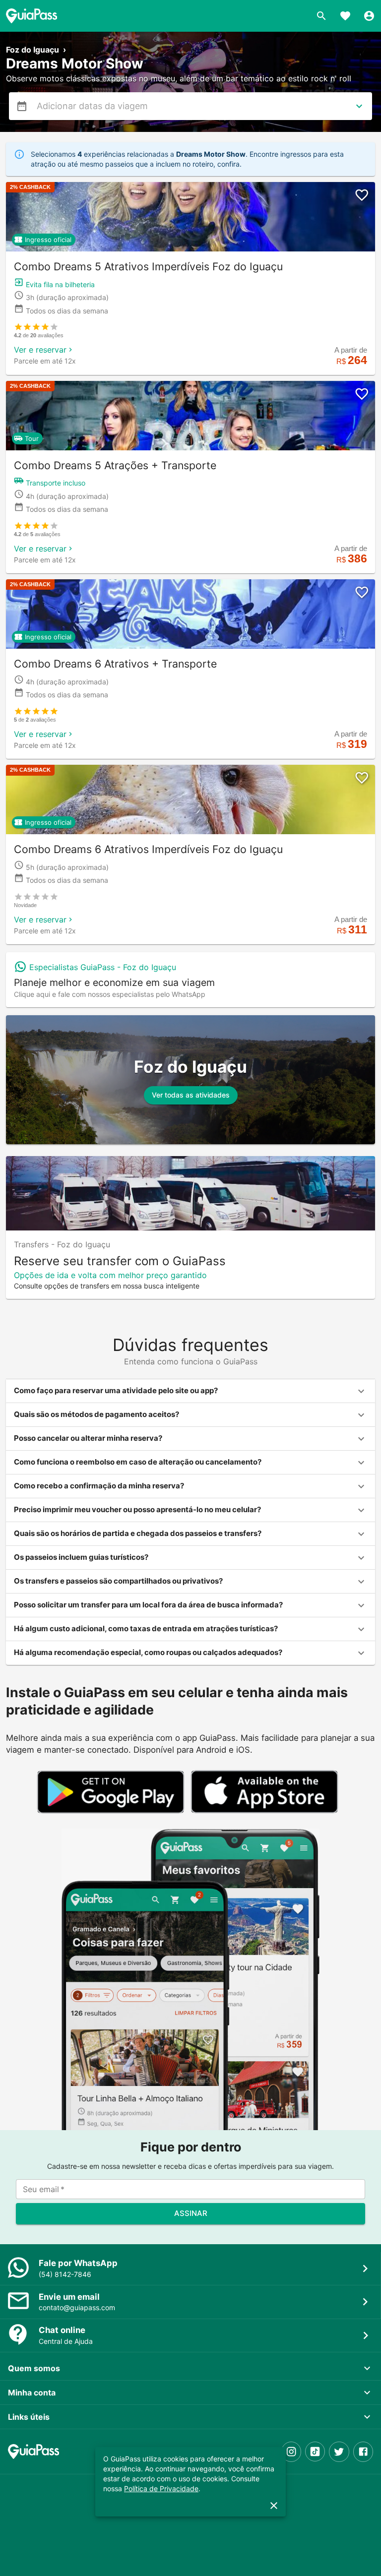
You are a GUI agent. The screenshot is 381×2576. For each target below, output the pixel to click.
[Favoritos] (345, 16)
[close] (274, 2506)
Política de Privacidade (161, 2488)
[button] (190, 1391)
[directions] (359, 106)
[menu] (22, 106)
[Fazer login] (369, 16)
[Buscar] (321, 16)
